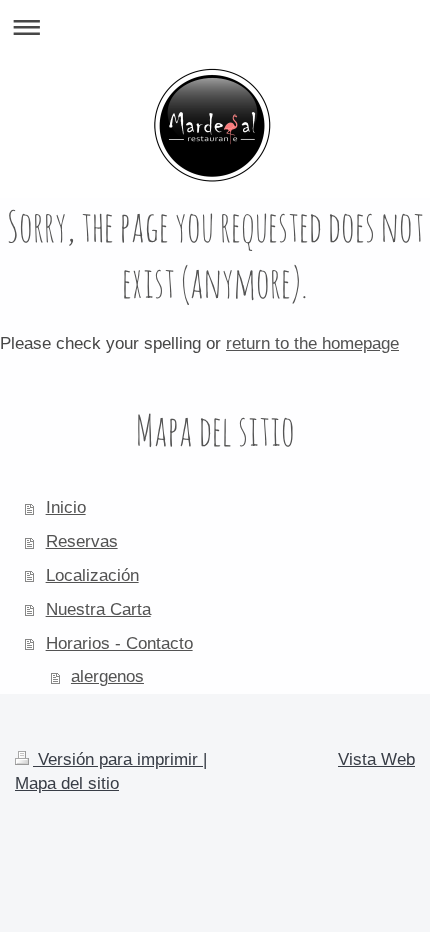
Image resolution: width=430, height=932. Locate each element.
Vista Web (376, 759)
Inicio (66, 507)
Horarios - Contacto (119, 643)
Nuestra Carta (98, 609)
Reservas (82, 541)
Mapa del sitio (67, 783)
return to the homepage (312, 343)
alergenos (107, 676)
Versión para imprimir (118, 759)
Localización (92, 575)
